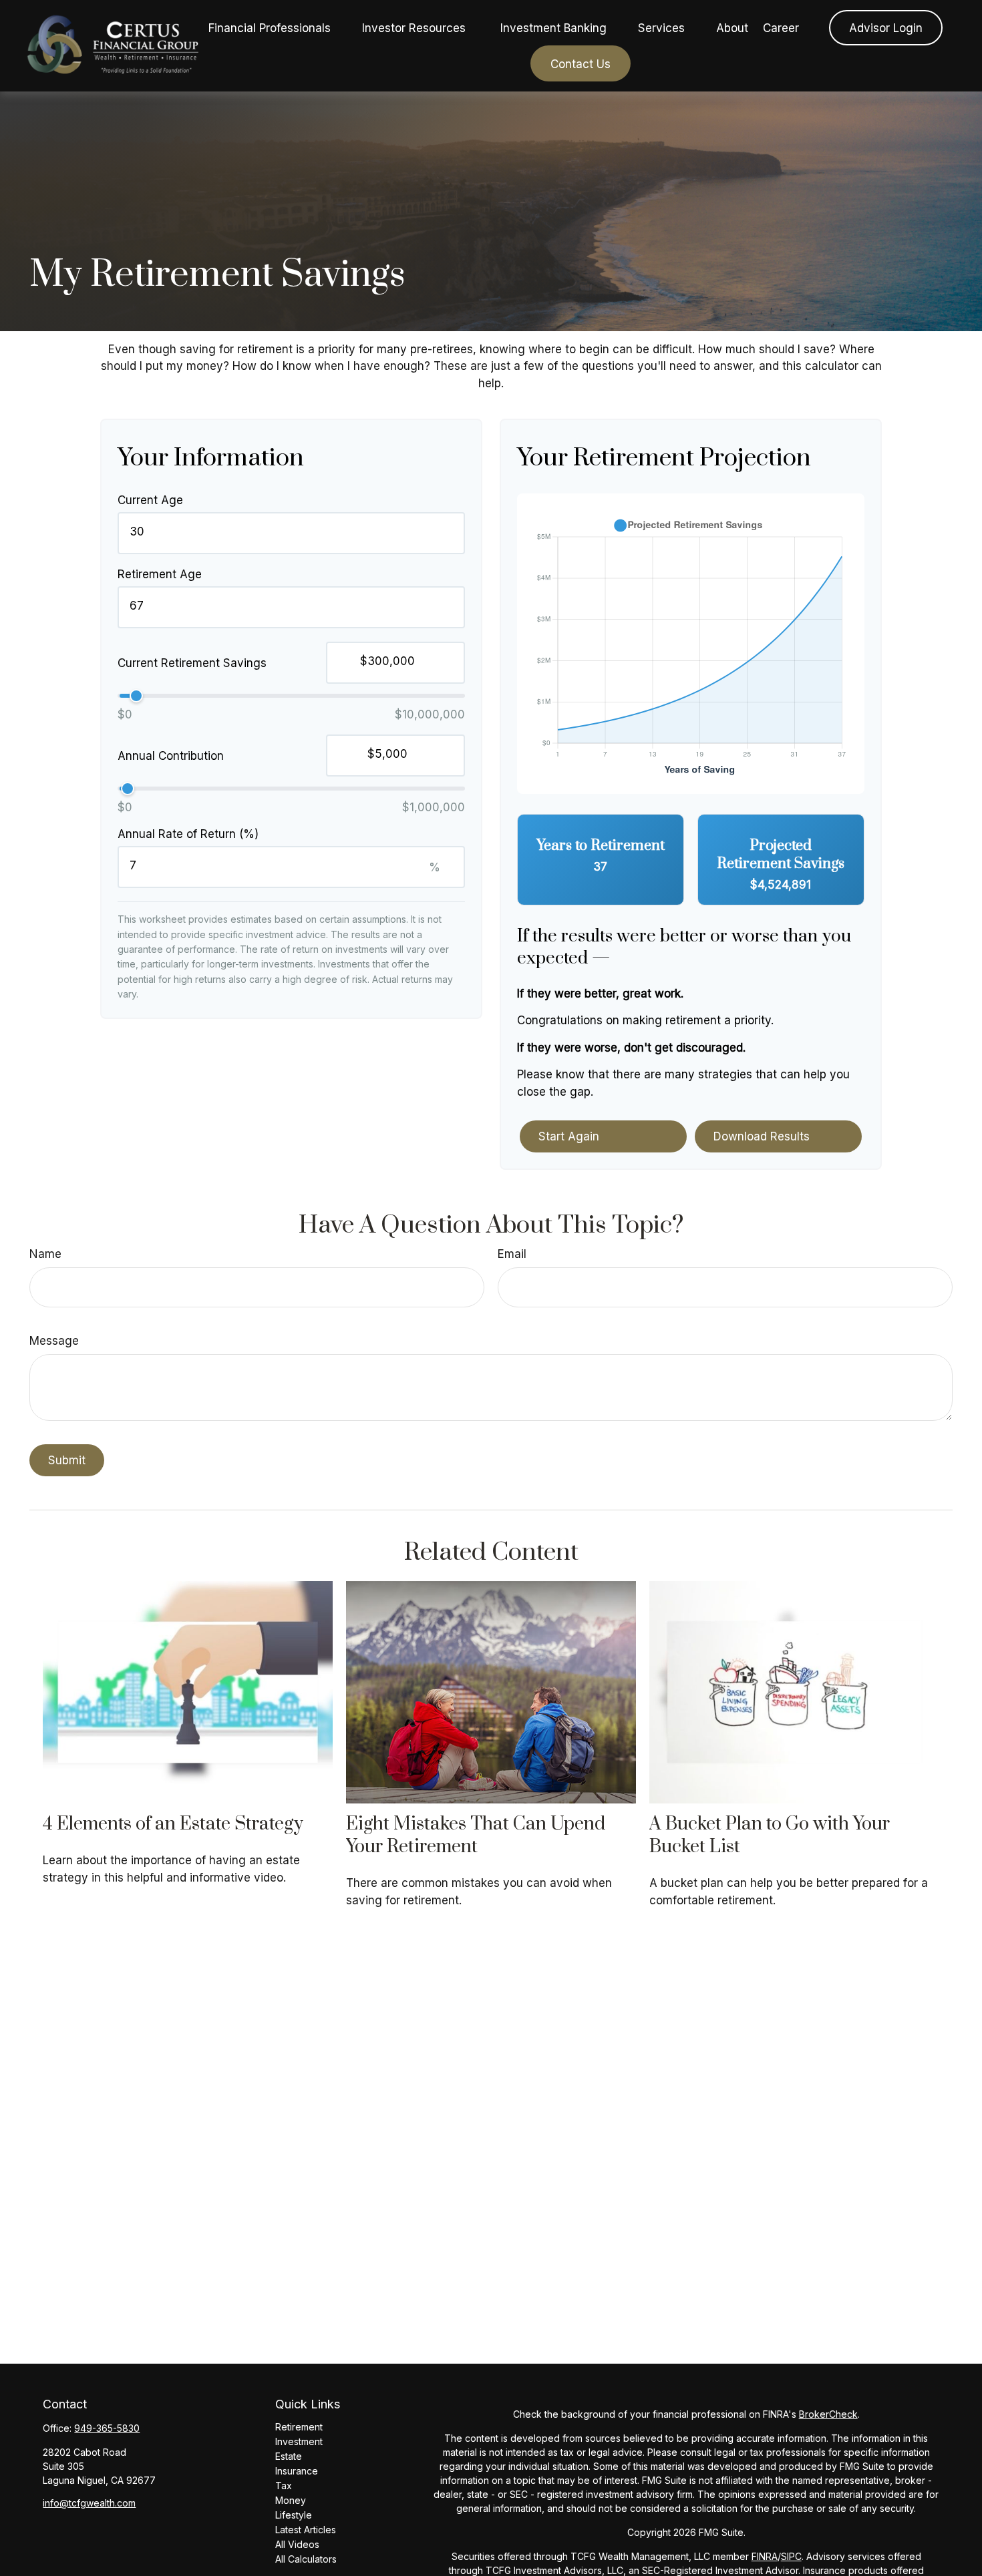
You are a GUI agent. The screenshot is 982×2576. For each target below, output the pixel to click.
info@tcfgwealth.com (89, 2503)
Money (291, 2500)
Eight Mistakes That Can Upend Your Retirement (476, 1836)
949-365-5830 (107, 2428)
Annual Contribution (171, 756)
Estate (289, 2456)
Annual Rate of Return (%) (188, 834)
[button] (269, 28)
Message (54, 1341)
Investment (299, 2441)
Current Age (150, 500)
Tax (284, 2486)
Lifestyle (294, 2515)
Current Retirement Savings (192, 663)
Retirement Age (160, 574)
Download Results (762, 1136)
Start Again (569, 1136)
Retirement (299, 2427)
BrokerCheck (828, 2414)
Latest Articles (306, 2530)
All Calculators (306, 2559)
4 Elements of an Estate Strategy (173, 1824)
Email (512, 1254)
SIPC (791, 2556)
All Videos (297, 2544)
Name (45, 1254)
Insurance (297, 2471)
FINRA (765, 2556)
